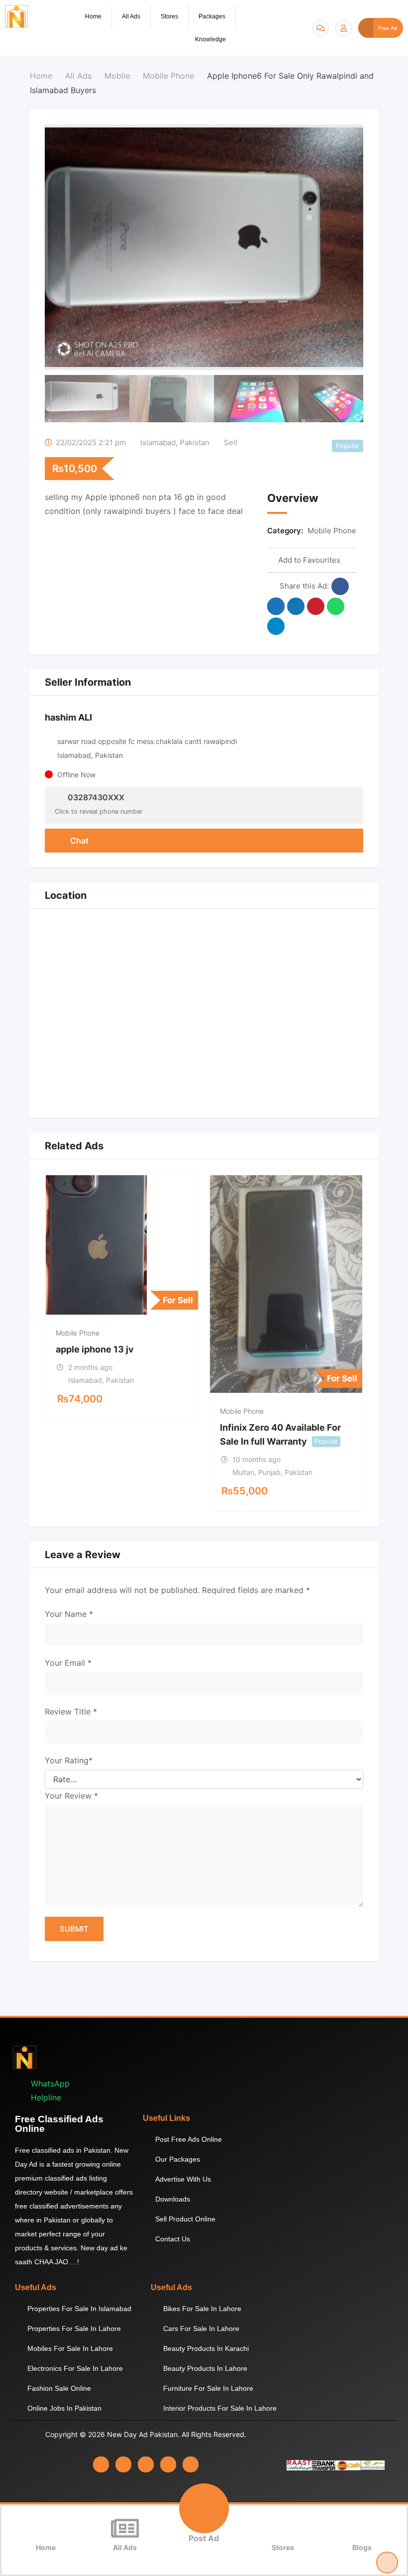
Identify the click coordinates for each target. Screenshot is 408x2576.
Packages (212, 16)
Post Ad (204, 2538)
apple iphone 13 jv (95, 1349)
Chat (78, 841)
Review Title (71, 1712)
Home (93, 16)
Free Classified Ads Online (59, 2124)
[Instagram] (123, 2464)
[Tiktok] (191, 2464)
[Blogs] (362, 2528)
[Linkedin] (146, 2464)
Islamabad (158, 442)
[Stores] (283, 2528)
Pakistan (195, 442)
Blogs (362, 2547)
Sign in (344, 28)
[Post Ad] (204, 2508)
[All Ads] (125, 2528)
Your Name (69, 1614)
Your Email (68, 1663)
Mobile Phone (332, 531)
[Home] (46, 2528)
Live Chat (321, 28)
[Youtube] (168, 2464)
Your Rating (69, 1760)
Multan (243, 1472)
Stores (169, 16)
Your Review (71, 1796)
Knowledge (210, 39)
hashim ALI (68, 717)
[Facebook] (101, 2464)
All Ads (131, 16)
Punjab (269, 1472)
